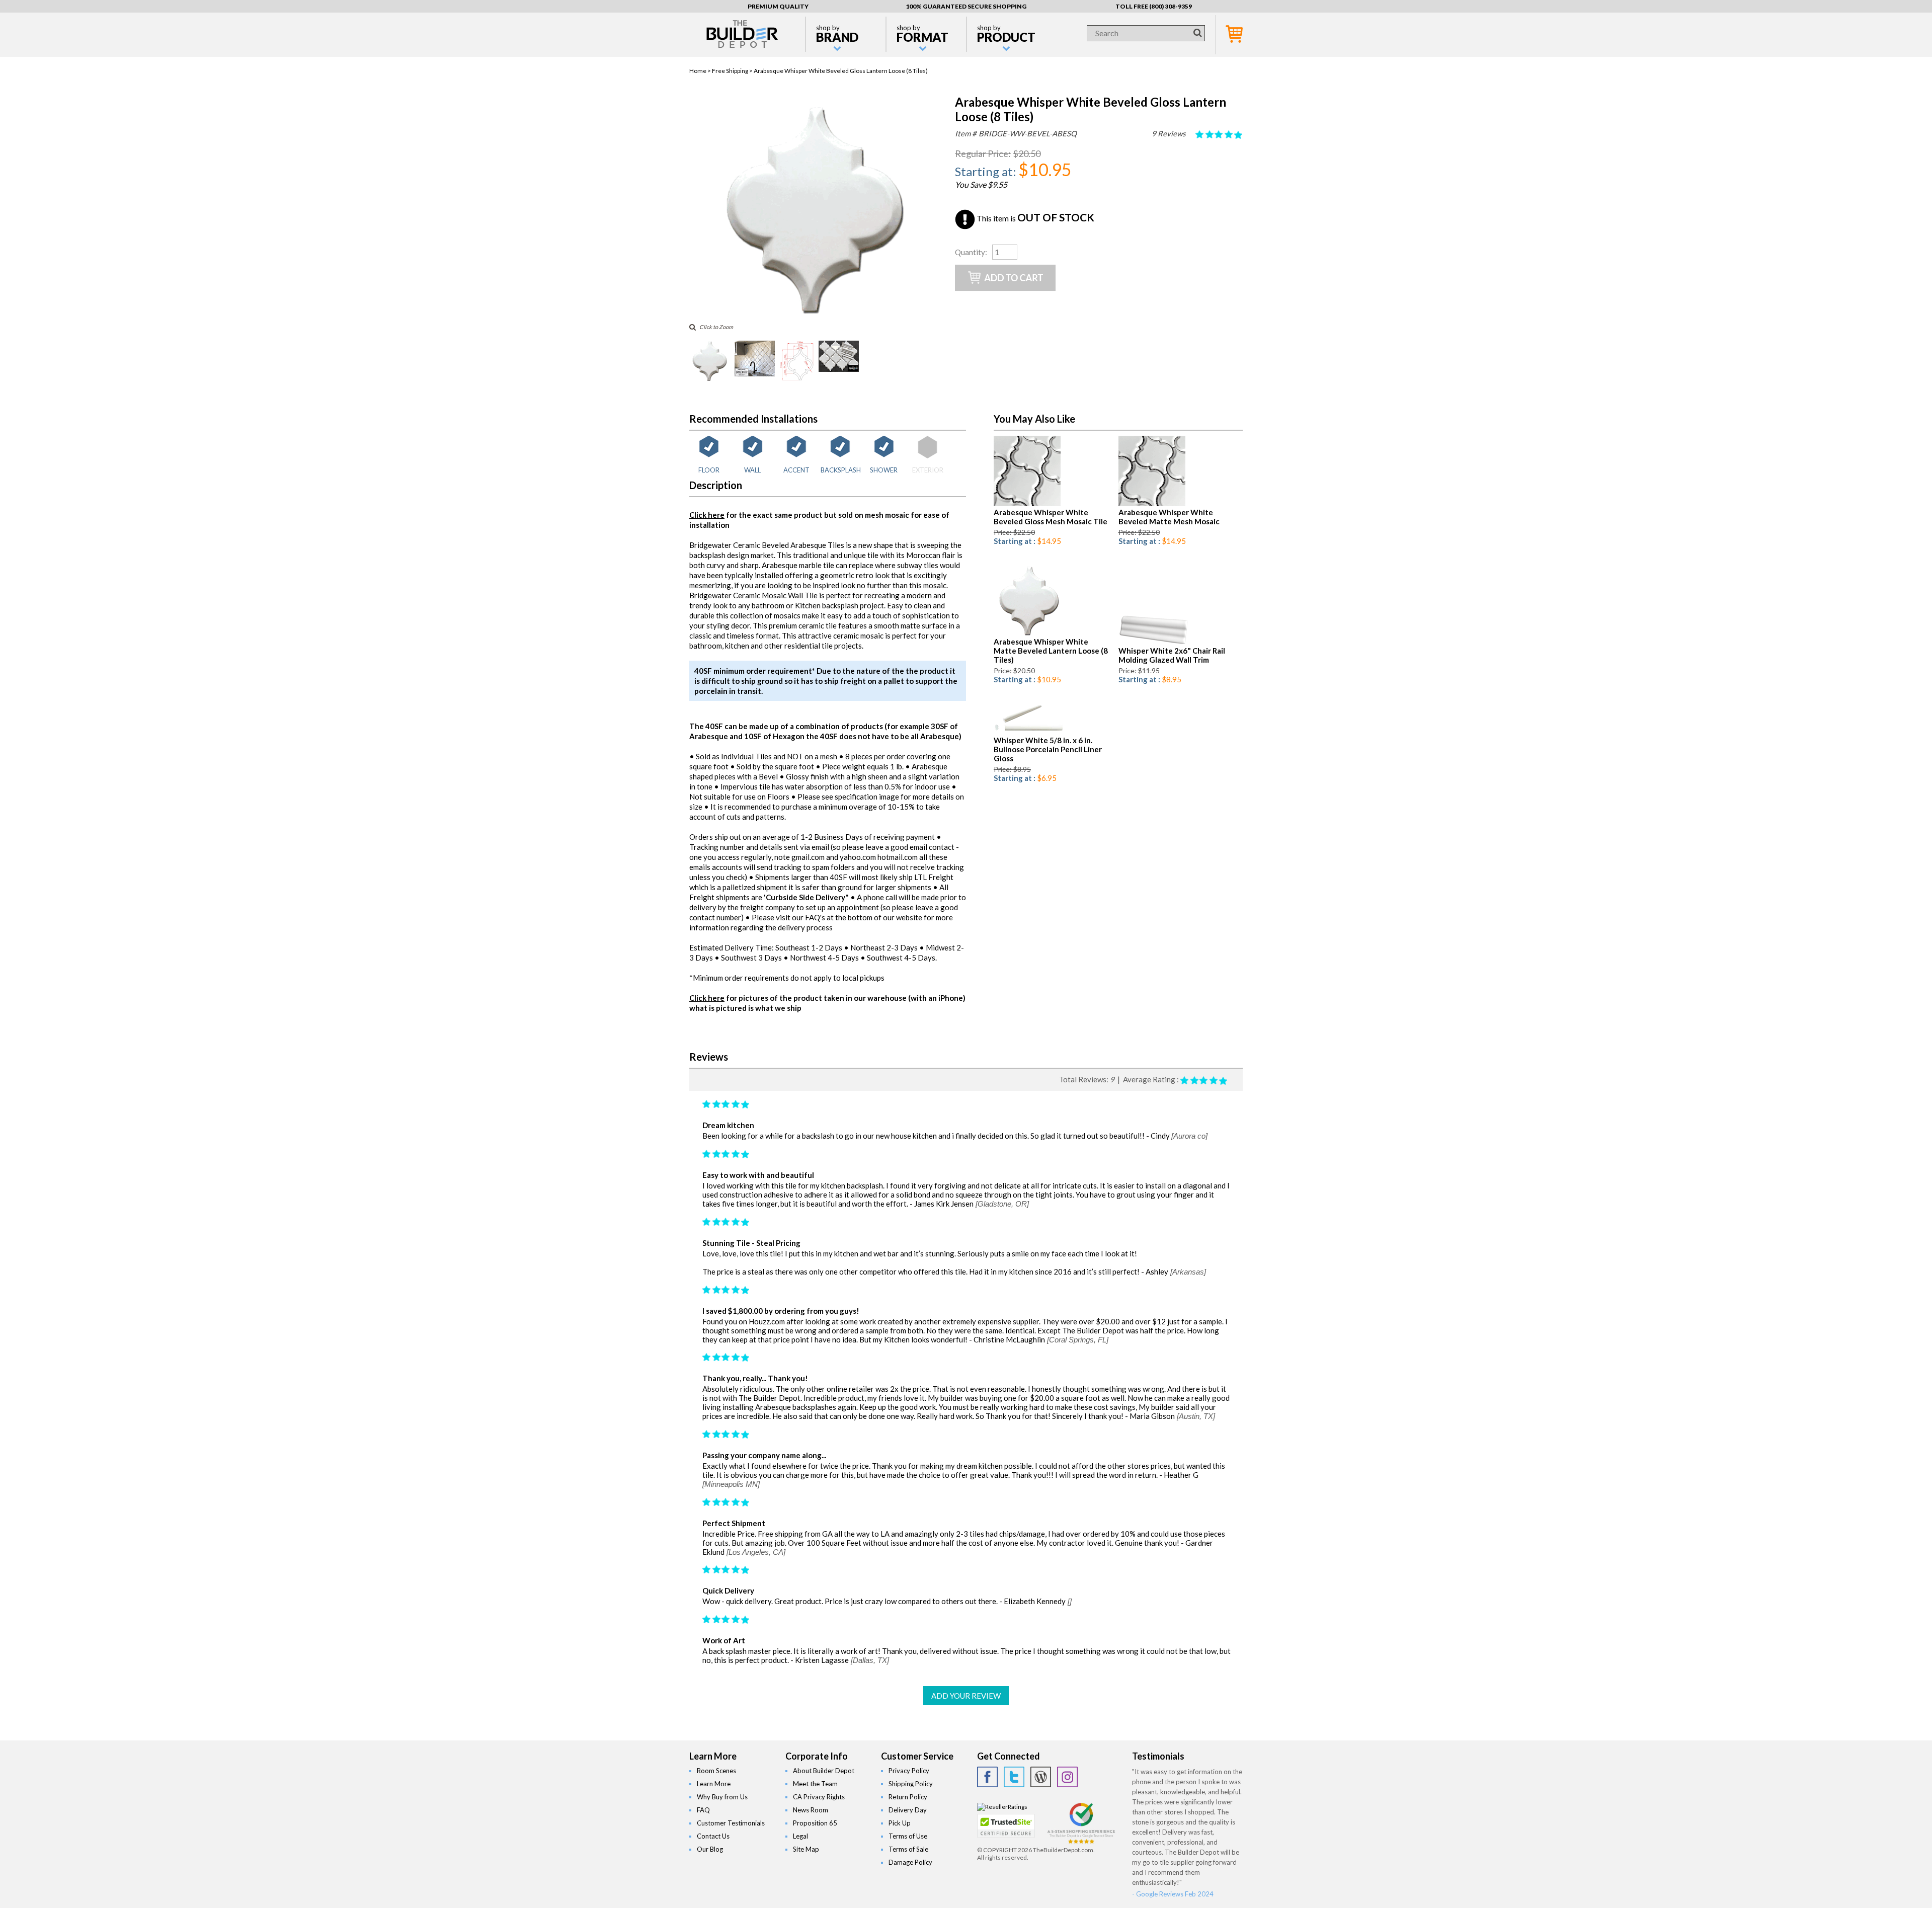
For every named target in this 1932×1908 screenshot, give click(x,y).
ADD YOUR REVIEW (966, 1696)
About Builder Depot (824, 1771)
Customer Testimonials (731, 1823)
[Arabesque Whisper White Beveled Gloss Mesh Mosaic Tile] (1027, 504)
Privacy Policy (909, 1771)
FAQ (703, 1810)
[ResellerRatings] (1002, 1807)
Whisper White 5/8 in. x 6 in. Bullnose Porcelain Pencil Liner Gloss (1048, 749)
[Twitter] (1014, 1777)
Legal (800, 1836)
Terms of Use (908, 1836)
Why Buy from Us (722, 1797)
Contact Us (713, 1836)
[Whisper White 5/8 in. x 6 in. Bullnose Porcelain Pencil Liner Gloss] (1029, 732)
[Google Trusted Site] (1081, 1842)
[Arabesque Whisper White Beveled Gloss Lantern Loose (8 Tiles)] (814, 312)
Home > (701, 71)
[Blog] (1041, 1777)
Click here (707, 515)
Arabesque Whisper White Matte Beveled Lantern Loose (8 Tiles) (1051, 651)
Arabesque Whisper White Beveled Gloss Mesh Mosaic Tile (1051, 517)
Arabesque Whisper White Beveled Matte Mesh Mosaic (1169, 517)
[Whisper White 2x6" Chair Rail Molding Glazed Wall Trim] (1153, 642)
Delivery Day (908, 1810)
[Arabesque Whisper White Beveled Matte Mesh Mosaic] (1152, 504)
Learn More (714, 1784)
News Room (811, 1810)
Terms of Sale (908, 1849)
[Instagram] (1067, 1777)
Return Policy (908, 1797)
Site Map (806, 1849)
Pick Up (900, 1823)
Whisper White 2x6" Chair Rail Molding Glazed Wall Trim (1172, 655)
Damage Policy (910, 1862)
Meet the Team (815, 1784)
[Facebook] (987, 1777)
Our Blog (710, 1849)
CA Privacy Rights (819, 1797)
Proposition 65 (815, 1823)
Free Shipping (730, 71)
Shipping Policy (911, 1784)
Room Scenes (716, 1771)
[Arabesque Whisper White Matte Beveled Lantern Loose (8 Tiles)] (1029, 633)
